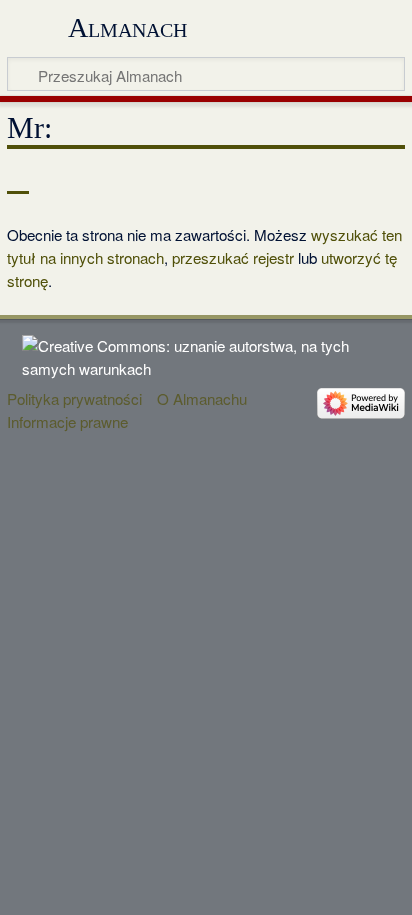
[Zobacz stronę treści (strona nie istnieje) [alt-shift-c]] (18, 179)
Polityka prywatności (74, 398)
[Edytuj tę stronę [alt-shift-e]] (342, 179)
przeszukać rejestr (233, 257)
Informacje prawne (67, 421)
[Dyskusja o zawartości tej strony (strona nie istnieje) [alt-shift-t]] (63, 179)
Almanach (127, 27)
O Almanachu (202, 398)
